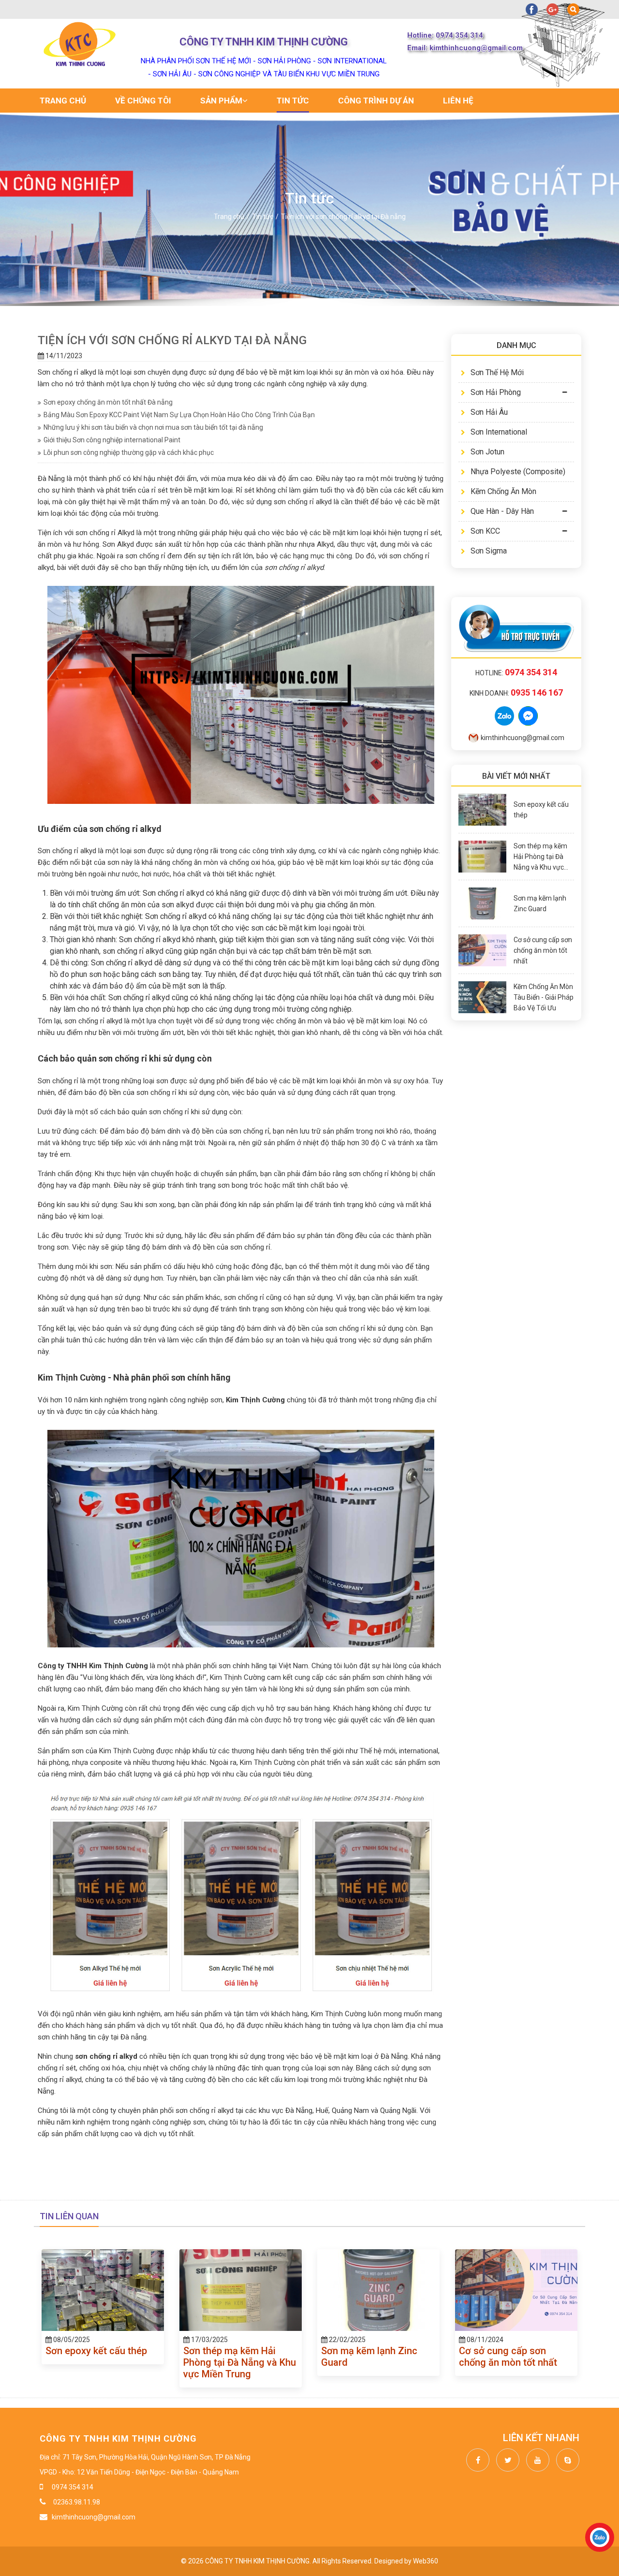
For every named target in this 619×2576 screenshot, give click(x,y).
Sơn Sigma (489, 551)
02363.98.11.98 (76, 2502)
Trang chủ (63, 101)
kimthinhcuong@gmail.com (523, 738)
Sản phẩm (221, 101)
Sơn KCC (485, 531)
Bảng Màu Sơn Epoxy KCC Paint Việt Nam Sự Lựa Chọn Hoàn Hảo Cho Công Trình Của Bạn (179, 415)
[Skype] (565, 2460)
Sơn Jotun (487, 452)
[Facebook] (475, 2460)
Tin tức (293, 101)
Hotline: (516, 673)
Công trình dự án (376, 101)
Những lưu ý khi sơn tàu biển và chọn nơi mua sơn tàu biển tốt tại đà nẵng (153, 427)
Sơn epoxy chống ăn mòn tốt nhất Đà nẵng (108, 402)
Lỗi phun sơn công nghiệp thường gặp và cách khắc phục (129, 452)
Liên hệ (458, 101)
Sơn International (499, 432)
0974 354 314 (73, 2487)
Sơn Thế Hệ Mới (497, 372)
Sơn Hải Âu (489, 412)
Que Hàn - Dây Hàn (502, 511)
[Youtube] (535, 2460)
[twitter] (505, 2460)
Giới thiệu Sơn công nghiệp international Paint (112, 440)
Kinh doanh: (516, 693)
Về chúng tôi (143, 101)
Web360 (426, 2561)
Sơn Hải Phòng (496, 392)
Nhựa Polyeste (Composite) (518, 472)
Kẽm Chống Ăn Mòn (503, 491)
